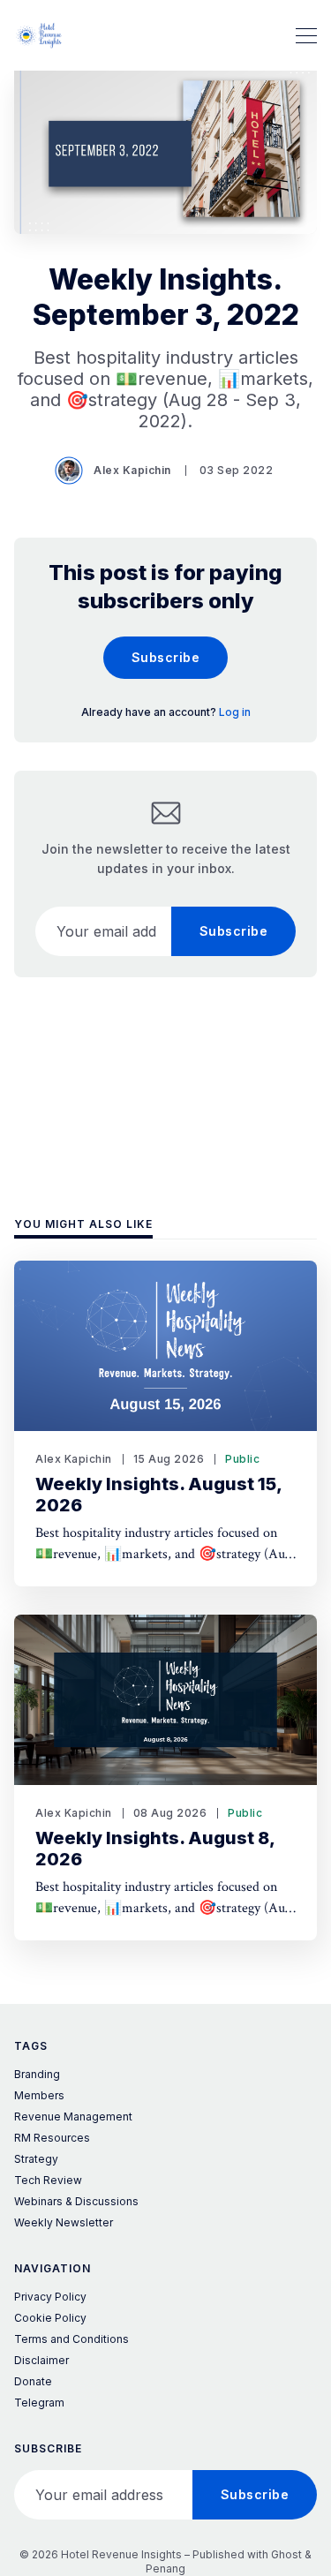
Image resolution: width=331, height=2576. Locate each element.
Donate (33, 2381)
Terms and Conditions (71, 2339)
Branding (37, 2074)
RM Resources (52, 2138)
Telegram (39, 2403)
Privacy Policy (50, 2297)
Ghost (286, 2554)
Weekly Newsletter (64, 2222)
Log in (235, 712)
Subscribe (166, 657)
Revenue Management (73, 2117)
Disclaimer (41, 2360)
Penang (165, 2568)
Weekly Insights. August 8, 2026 (155, 1849)
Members (39, 2095)
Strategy (36, 2159)
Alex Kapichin (132, 470)
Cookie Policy (50, 2318)
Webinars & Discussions (76, 2201)
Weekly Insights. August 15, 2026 (159, 1495)
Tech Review (48, 2180)
